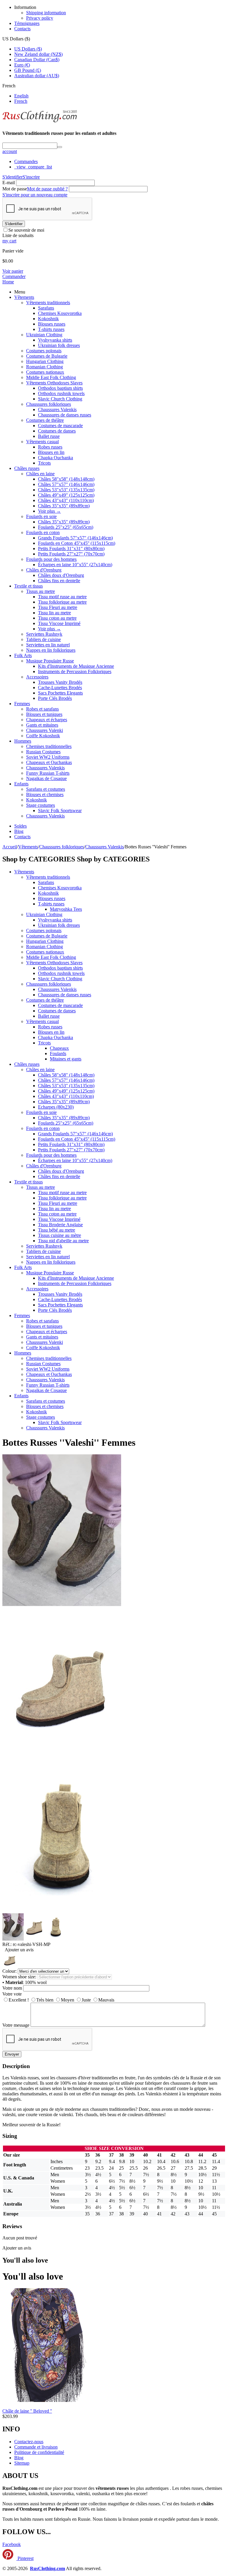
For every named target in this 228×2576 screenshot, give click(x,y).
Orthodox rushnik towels (61, 393)
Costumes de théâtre (45, 420)
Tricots (44, 463)
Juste (86, 2000)
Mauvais (106, 2000)
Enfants (21, 784)
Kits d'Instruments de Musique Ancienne (76, 666)
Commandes (26, 161)
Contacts (22, 29)
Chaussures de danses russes (65, 415)
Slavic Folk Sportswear (60, 810)
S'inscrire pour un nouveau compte (35, 195)
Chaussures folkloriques (49, 404)
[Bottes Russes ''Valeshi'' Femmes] (62, 1757)
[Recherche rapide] (60, 147)
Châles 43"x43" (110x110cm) (66, 500)
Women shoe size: (19, 1977)
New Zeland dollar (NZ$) (38, 54)
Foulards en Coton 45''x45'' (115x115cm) (77, 543)
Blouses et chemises (45, 794)
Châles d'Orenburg (44, 570)
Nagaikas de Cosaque (46, 778)
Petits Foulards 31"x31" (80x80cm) (71, 548)
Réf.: (7, 1944)
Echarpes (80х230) (56, 1107)
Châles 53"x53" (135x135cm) (66, 490)
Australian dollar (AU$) (37, 76)
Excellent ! (19, 2000)
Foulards (58, 1053)
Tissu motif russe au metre (62, 597)
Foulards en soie (41, 516)
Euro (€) (22, 65)
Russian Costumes (43, 752)
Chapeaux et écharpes (47, 720)
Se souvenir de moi (26, 230)
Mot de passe (15, 189)
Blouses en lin (51, 452)
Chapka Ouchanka (56, 458)
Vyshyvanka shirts (55, 340)
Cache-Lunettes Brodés (60, 688)
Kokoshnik (48, 319)
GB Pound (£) (28, 70)
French (21, 101)
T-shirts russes (51, 329)
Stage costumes (41, 805)
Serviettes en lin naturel (48, 645)
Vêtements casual (42, 442)
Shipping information (46, 13)
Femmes (22, 704)
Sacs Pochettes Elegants (60, 693)
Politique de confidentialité (39, 2452)
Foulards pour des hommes (51, 559)
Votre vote (12, 1994)
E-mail (9, 183)
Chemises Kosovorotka (60, 313)
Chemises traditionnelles (49, 746)
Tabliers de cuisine (43, 639)
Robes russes (50, 447)
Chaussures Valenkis (57, 409)
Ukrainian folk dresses (59, 345)
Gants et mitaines (42, 725)
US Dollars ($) (28, 49)
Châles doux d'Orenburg (61, 575)
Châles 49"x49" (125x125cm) (66, 495)
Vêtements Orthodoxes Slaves (54, 383)
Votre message (16, 2025)
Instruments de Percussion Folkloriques (75, 671)
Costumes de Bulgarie (47, 356)
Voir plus (49, 511)
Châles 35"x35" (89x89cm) (64, 506)
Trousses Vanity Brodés (60, 682)
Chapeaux (59, 1048)
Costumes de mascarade (60, 426)
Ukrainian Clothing (44, 335)
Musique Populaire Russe (50, 661)
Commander (14, 276)
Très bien (45, 2000)
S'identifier (12, 177)
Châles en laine (40, 474)
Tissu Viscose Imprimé (59, 623)
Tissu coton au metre (57, 618)
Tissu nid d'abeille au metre (63, 1241)
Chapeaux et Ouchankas (49, 762)
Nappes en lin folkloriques (51, 650)
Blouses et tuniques (44, 714)
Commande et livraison (36, 2447)
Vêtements (24, 297)
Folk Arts (23, 655)
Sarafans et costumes (46, 789)
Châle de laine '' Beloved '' (27, 2411)
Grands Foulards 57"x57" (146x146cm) (75, 538)
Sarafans (46, 308)
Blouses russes (52, 324)
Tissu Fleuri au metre (58, 607)
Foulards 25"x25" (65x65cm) (66, 527)
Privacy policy (40, 18)
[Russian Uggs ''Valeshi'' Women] (62, 1605)
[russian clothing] (40, 122)
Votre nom (12, 1988)
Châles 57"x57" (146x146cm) (66, 484)
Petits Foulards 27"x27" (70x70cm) (71, 554)
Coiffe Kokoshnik (43, 736)
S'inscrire (31, 177)
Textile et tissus (28, 586)
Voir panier (13, 271)
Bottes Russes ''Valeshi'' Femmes (69, 1442)
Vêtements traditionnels (48, 303)
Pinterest (25, 2558)
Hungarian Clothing (45, 361)
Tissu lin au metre (54, 613)
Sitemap (22, 2463)
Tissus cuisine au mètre (60, 1235)
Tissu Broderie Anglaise (60, 1225)
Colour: (9, 1971)
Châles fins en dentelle (59, 581)
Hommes (23, 741)
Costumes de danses (57, 431)
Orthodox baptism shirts (60, 388)
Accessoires (37, 677)
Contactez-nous (29, 2442)
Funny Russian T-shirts (48, 773)
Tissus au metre (41, 591)
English (21, 96)
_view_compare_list (33, 167)
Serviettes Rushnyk (44, 634)
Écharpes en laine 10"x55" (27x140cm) (75, 565)
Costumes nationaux (45, 372)
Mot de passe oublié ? (47, 189)
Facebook (12, 2544)
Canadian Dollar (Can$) (37, 60)
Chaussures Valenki (45, 730)
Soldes (20, 826)
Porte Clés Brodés (55, 698)
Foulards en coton (43, 532)
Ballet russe (49, 436)
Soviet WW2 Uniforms (48, 757)
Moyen (68, 2000)
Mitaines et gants (66, 1059)
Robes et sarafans (42, 709)
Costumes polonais (44, 351)
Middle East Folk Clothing (51, 377)
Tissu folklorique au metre (62, 602)
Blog (19, 831)
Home (8, 282)
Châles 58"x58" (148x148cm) (66, 479)
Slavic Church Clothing (60, 399)
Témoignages (27, 23)
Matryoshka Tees (66, 909)
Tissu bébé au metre (57, 1230)
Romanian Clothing (45, 367)
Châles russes (27, 468)
